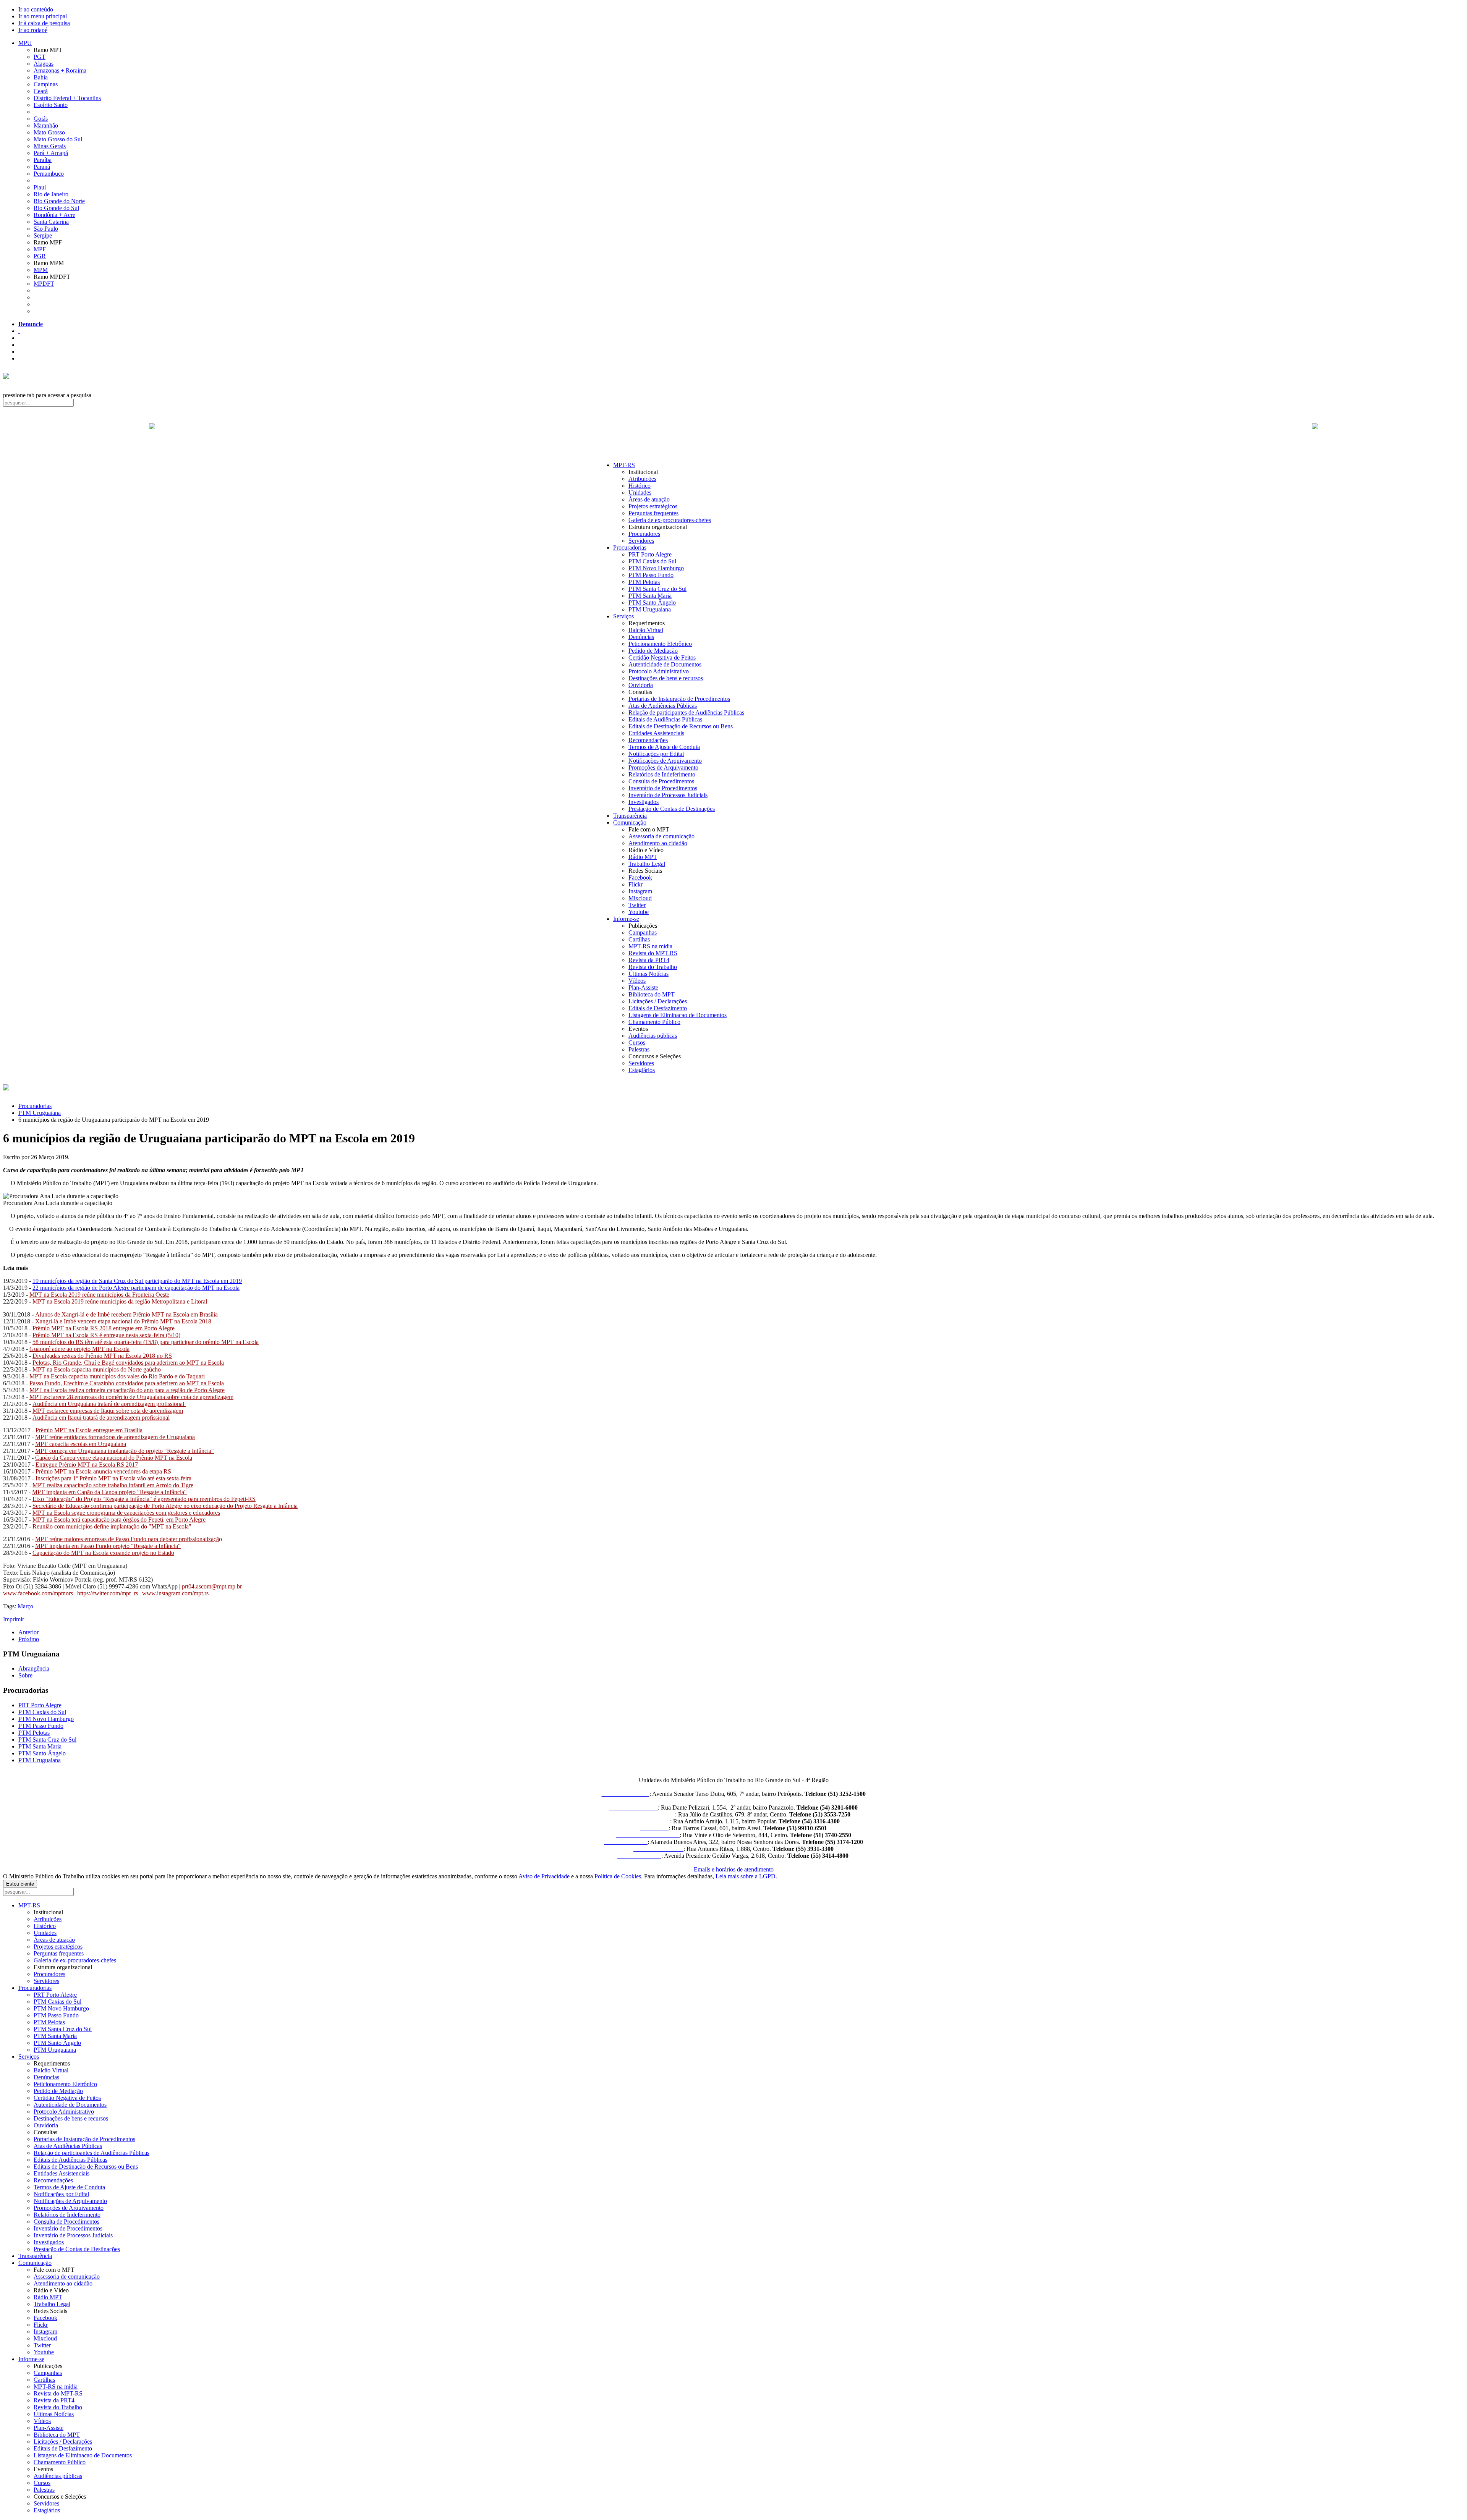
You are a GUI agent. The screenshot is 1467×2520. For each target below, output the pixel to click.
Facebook (640, 877)
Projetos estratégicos (653, 506)
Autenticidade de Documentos (665, 664)
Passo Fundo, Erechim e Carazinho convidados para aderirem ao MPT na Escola (127, 1383)
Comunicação (630, 822)
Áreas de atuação (649, 499)
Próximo (29, 1639)
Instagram (640, 891)
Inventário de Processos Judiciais (668, 795)
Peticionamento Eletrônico (660, 644)
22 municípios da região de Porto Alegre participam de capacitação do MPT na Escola (136, 1288)
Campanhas (643, 932)
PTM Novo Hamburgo (656, 568)
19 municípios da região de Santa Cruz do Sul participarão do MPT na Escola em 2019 (137, 1281)
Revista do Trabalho (653, 967)
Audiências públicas (653, 1036)
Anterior (28, 1632)
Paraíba (43, 160)
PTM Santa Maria (650, 596)
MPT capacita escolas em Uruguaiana (81, 1444)
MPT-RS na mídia (650, 946)
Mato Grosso (49, 132)
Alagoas (44, 64)
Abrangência (34, 1668)
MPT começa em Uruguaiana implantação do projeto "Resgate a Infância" (125, 1451)
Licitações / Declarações (658, 1001)
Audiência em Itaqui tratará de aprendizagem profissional (101, 1418)
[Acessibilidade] (19, 331)
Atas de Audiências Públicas (663, 706)
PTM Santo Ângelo (652, 603)
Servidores (641, 541)
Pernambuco (49, 174)
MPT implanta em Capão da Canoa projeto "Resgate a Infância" (109, 1492)
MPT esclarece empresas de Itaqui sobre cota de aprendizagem (108, 1411)
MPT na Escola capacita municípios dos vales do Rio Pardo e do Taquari (117, 1376)
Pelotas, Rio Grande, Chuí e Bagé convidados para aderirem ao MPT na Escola (128, 1363)
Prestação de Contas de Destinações (672, 809)
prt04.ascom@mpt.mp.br (212, 1586)
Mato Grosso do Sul (58, 139)
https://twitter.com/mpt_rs (108, 1593)
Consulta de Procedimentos (661, 781)
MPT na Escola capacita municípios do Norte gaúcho (97, 1369)
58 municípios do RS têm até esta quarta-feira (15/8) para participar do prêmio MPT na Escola (146, 1342)
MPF (40, 249)
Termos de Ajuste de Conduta (664, 747)
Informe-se (626, 919)
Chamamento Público (654, 1022)
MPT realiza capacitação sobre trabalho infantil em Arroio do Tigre (113, 1485)
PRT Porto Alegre (650, 554)
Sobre (25, 1675)
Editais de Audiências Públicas (665, 719)
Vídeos (637, 981)
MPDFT (44, 284)
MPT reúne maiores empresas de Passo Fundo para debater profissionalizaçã (127, 1539)
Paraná (42, 167)
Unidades (640, 493)
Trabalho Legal (647, 864)
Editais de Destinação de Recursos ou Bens (681, 726)
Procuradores (644, 534)
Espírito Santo (51, 105)
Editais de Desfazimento (658, 1008)
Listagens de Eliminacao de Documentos (678, 1015)
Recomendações (648, 740)
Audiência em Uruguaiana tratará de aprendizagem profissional (109, 1404)
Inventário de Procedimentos (663, 788)
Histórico (640, 486)
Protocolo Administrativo (659, 671)
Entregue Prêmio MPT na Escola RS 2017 (87, 1465)
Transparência (630, 816)
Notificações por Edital (656, 754)
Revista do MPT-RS (653, 953)
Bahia (41, 77)
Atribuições (642, 479)
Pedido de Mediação (653, 651)
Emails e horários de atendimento (734, 1869)
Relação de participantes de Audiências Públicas (686, 712)
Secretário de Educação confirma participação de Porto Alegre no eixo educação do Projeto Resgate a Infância (165, 1506)
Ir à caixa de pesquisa (44, 23)
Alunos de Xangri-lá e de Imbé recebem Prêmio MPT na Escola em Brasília (126, 1314)
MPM (41, 270)
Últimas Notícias (648, 974)
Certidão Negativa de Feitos (662, 657)
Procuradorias (630, 548)
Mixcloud (640, 898)
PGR (40, 256)
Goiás (41, 119)
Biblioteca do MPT (652, 994)
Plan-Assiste (643, 987)
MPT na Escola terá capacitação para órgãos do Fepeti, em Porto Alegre (119, 1520)
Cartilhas (639, 939)
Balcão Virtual (646, 630)
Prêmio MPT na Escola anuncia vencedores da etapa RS (103, 1471)
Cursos (637, 1042)
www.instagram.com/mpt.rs (175, 1593)
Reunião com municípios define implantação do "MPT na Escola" (112, 1526)
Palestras (639, 1049)
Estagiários (642, 1070)
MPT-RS (624, 465)
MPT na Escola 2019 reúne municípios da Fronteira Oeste (99, 1295)
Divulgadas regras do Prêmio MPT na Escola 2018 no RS (102, 1356)
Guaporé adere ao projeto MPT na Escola (79, 1349)
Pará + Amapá (51, 153)
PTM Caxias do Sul (652, 561)
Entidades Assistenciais (656, 733)
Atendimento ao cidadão (658, 843)
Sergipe (43, 235)
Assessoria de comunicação (661, 836)
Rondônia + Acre (54, 215)
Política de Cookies (618, 1876)
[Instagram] (19, 358)
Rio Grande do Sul (56, 208)
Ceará (41, 91)
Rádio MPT (643, 857)
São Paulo (46, 229)
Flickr (636, 884)
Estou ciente (20, 1884)
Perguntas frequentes (653, 513)
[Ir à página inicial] (733, 435)
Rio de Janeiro (51, 194)
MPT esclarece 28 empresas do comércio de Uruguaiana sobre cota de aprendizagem (131, 1397)
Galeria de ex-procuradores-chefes (670, 520)
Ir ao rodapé (33, 30)
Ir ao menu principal (43, 16)
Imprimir (14, 1619)
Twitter (637, 905)
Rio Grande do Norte (59, 201)
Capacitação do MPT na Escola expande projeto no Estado (103, 1553)
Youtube (639, 912)
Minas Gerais (50, 146)
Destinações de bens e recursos (666, 678)
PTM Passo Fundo (651, 575)
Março (25, 1606)
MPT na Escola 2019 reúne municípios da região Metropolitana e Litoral (120, 1301)
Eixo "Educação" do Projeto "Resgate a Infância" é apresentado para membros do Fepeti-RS (144, 1499)
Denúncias (641, 637)
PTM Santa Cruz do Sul (657, 589)
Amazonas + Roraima (60, 70)
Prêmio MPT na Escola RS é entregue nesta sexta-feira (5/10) (106, 1335)
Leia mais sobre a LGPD (746, 1876)
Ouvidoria (641, 685)
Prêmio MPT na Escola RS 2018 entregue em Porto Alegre (104, 1328)
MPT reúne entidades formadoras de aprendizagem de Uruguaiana (115, 1437)
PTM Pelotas (644, 582)
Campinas (46, 84)
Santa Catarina (51, 222)
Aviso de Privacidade (544, 1876)
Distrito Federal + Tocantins (67, 98)
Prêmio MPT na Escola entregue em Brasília (89, 1430)
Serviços (623, 616)
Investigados (644, 802)
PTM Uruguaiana (650, 609)
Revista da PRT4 (649, 960)
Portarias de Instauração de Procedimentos (679, 699)
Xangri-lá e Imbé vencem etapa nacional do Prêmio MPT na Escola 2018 (123, 1321)
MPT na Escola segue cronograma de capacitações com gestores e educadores (126, 1513)
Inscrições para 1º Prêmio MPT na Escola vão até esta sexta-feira (113, 1478)
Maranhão (46, 125)
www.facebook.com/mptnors (38, 1593)
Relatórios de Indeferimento (662, 774)
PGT (40, 57)
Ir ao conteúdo (36, 9)
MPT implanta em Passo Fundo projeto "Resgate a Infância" (108, 1546)
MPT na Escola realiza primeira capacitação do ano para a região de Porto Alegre (127, 1390)
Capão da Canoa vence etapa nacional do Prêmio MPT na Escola (114, 1458)
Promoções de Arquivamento (663, 767)
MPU (25, 43)
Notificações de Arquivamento (665, 761)
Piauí (40, 187)
